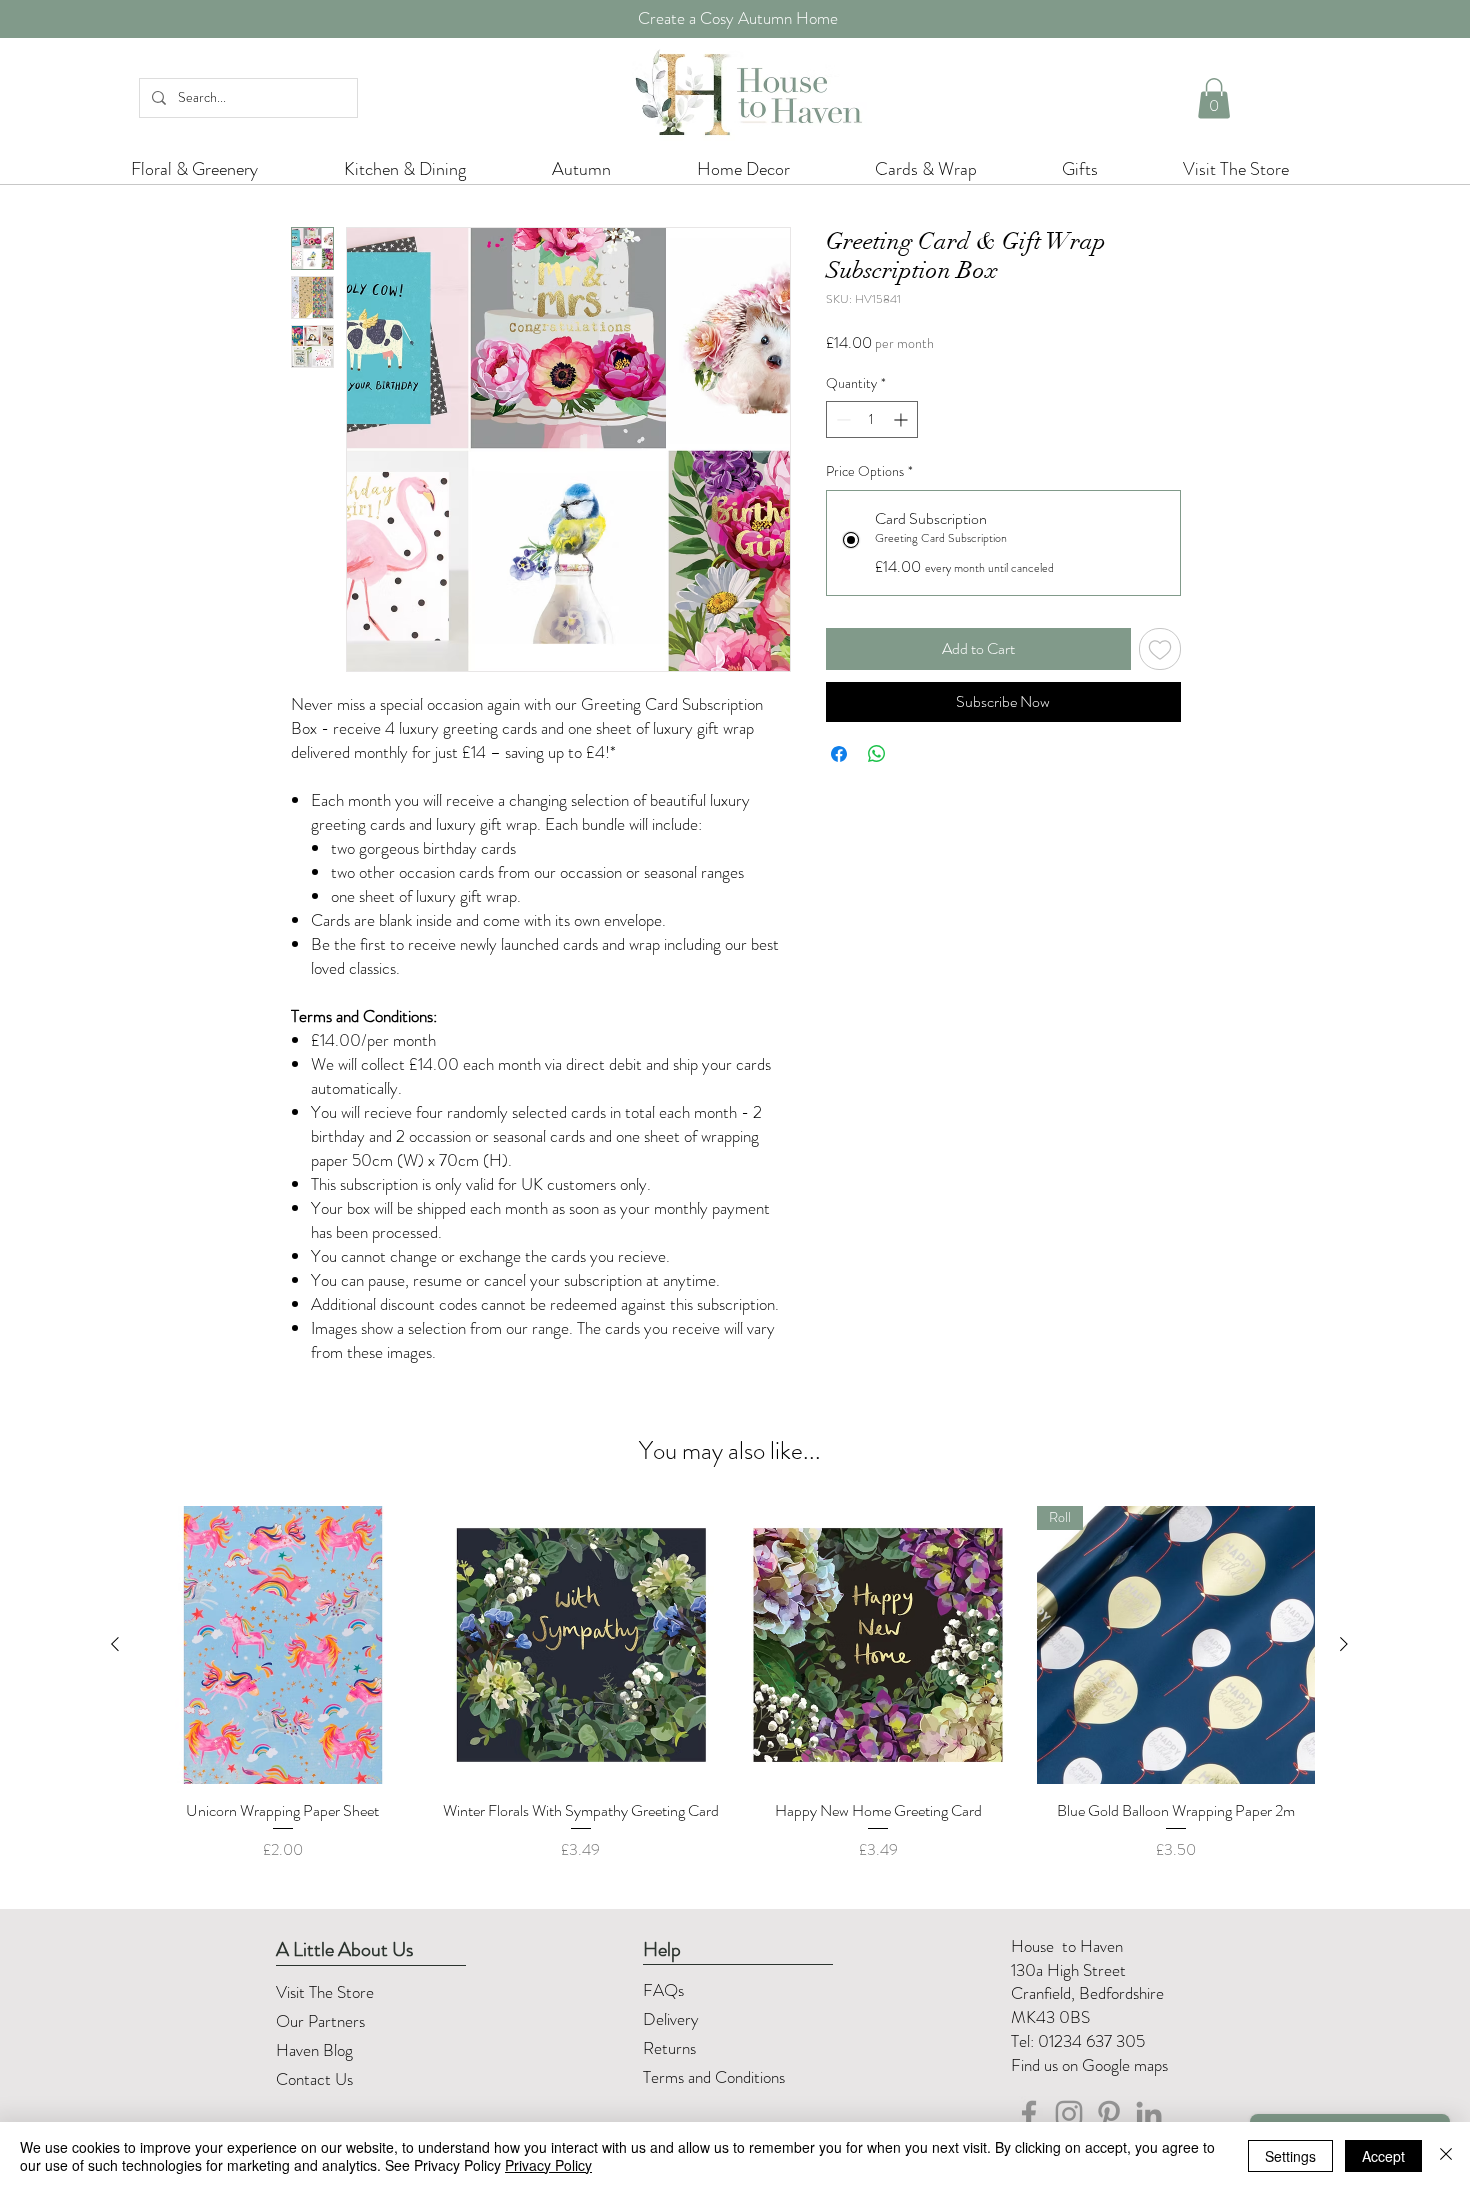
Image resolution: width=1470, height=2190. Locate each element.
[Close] (1446, 2156)
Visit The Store (325, 1992)
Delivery (671, 2019)
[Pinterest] (1109, 2114)
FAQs (663, 1990)
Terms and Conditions (716, 2077)
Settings (1290, 2156)
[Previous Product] (115, 1644)
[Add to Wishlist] (1160, 649)
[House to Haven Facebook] (1029, 2114)
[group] (729, 1695)
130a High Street (1068, 1970)
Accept (1383, 2156)
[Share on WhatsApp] (877, 754)
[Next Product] (1344, 1644)
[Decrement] (841, 419)
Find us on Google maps (1089, 2065)
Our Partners (320, 2021)
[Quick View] (283, 1645)
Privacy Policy (548, 2165)
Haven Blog (314, 2050)
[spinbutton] (872, 419)
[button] (1214, 98)
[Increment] (902, 419)
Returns (671, 2048)
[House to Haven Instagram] (1069, 2114)
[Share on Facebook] (839, 754)
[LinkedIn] (1149, 2114)
